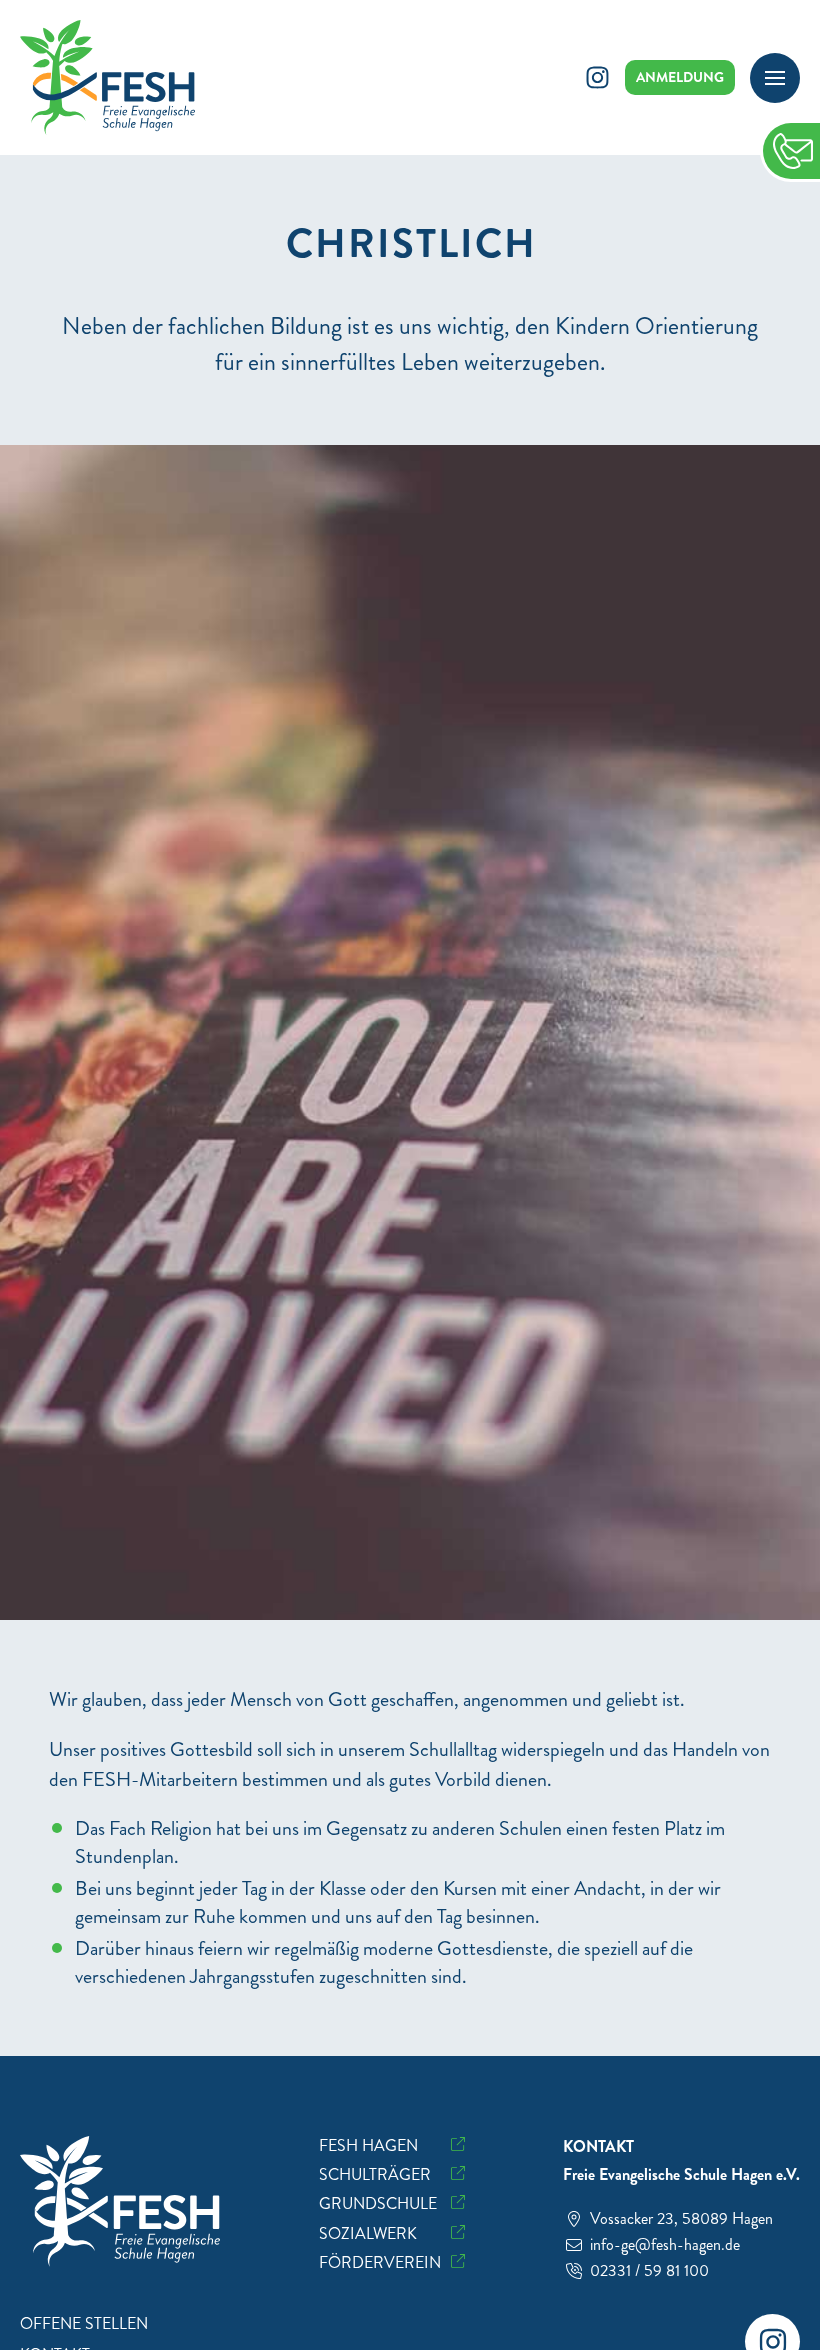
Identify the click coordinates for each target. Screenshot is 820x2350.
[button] (775, 78)
